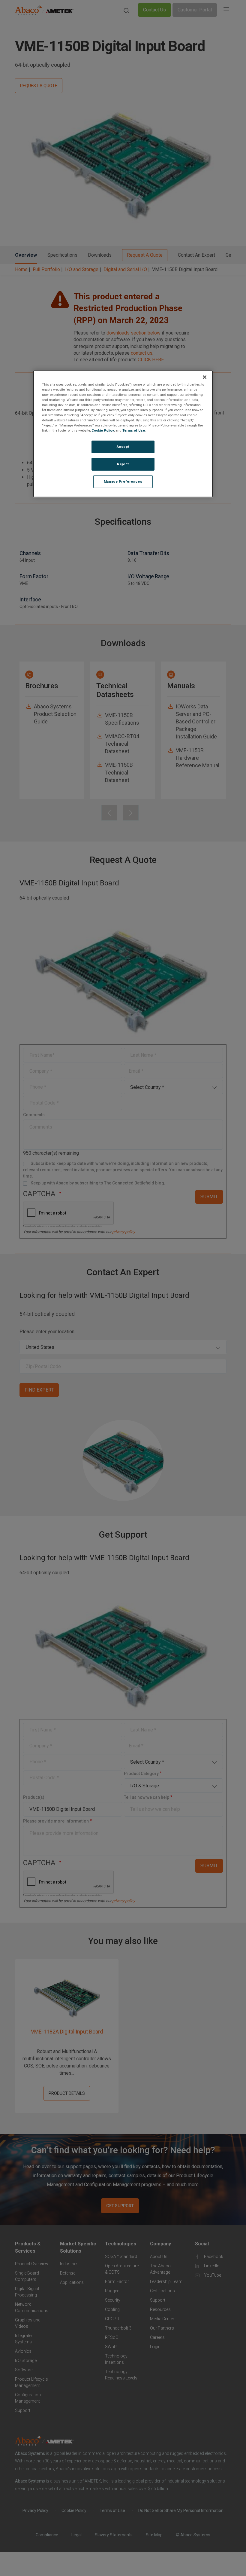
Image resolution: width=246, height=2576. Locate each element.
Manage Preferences (123, 481)
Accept (123, 447)
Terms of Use (134, 430)
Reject (123, 464)
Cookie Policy (103, 430)
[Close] (205, 377)
